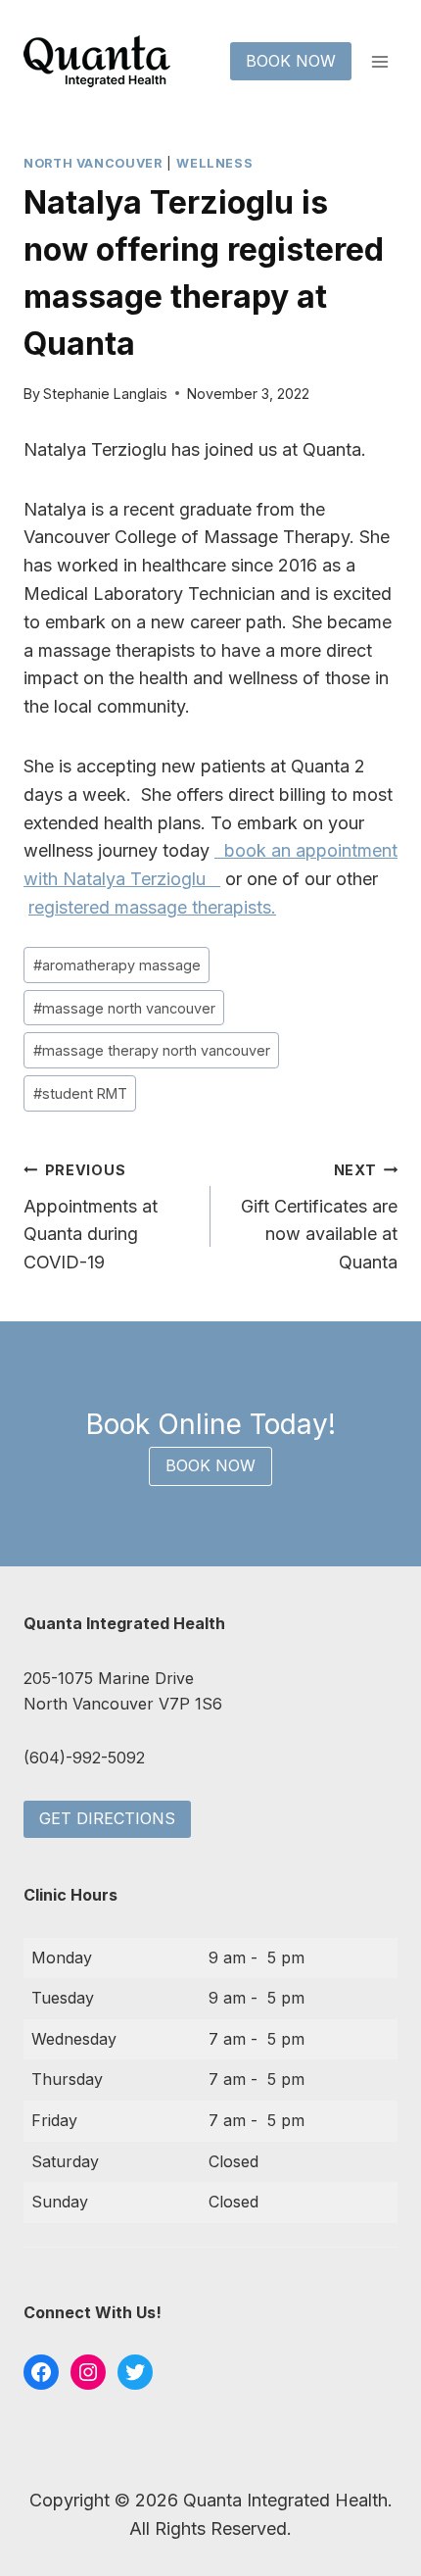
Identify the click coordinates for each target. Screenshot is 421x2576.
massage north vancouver (124, 1008)
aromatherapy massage (117, 965)
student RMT (80, 1093)
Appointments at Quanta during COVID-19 (91, 1217)
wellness (214, 163)
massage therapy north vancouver (152, 1050)
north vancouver (93, 163)
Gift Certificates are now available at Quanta (319, 1217)
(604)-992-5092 (84, 1758)
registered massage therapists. (152, 907)
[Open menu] (379, 61)
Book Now (291, 61)
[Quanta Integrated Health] (97, 61)
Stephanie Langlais (105, 394)
